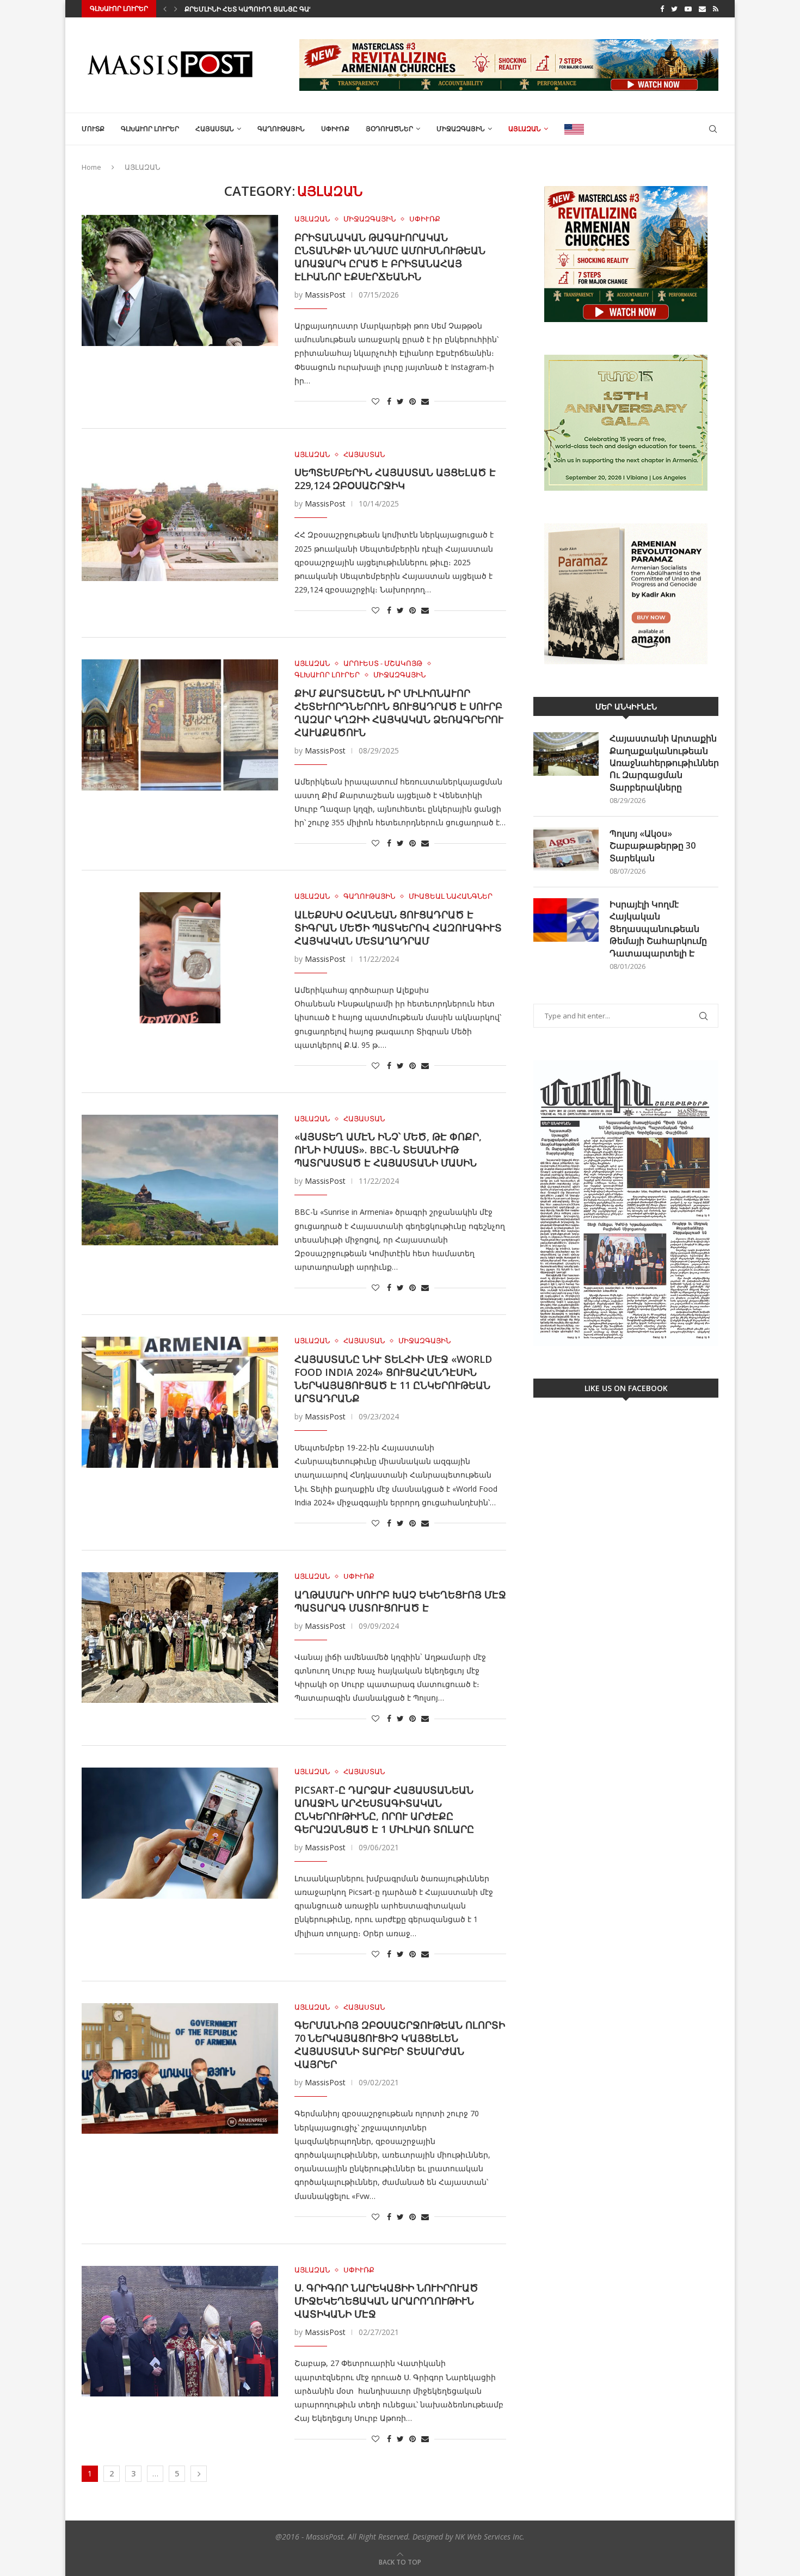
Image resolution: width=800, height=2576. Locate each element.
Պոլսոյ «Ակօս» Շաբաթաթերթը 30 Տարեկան (653, 846)
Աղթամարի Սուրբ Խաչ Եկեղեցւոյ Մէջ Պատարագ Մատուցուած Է (400, 1601)
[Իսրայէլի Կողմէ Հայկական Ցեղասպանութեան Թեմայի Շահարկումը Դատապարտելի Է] (566, 920)
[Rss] (716, 9)
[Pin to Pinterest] (413, 401)
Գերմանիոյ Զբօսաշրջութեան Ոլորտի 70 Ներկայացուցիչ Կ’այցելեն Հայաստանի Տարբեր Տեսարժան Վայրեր (400, 2044)
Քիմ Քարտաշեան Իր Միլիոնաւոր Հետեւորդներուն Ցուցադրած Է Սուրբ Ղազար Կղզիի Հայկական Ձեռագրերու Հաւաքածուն (399, 713)
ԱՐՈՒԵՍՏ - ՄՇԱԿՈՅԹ (383, 664)
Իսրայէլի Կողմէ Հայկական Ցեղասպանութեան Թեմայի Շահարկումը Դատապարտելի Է (658, 929)
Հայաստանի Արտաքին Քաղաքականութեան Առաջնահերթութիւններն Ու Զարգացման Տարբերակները (664, 763)
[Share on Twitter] (400, 401)
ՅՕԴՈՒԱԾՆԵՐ (389, 129)
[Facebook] (662, 9)
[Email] (702, 9)
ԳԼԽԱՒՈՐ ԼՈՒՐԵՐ (150, 129)
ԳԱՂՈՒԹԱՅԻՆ (281, 129)
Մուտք (93, 129)
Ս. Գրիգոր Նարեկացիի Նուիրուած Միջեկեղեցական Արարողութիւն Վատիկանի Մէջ (386, 2301)
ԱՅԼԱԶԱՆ (525, 129)
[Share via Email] (425, 401)
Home (91, 167)
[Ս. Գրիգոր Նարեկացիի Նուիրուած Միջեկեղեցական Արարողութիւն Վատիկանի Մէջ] (180, 2331)
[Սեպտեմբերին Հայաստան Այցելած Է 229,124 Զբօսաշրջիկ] (180, 516)
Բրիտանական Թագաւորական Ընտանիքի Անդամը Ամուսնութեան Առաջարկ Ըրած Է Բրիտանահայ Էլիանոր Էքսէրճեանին (390, 257)
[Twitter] (674, 9)
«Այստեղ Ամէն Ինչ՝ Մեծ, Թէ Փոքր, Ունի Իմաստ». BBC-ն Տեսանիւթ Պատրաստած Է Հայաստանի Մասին (388, 1150)
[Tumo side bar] (626, 423)
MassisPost (325, 295)
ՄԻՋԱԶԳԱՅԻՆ (461, 129)
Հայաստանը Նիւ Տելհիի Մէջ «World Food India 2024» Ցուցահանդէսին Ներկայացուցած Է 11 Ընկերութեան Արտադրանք (393, 1379)
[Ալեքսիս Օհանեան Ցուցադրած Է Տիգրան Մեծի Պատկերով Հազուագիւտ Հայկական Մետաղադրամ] (180, 957)
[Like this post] (376, 401)
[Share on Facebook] (389, 401)
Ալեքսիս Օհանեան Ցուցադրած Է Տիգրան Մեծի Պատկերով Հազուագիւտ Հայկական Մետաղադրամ (398, 928)
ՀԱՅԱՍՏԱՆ (215, 129)
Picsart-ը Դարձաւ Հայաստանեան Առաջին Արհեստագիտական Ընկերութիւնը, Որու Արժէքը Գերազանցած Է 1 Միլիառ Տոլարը (384, 1809)
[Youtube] (688, 9)
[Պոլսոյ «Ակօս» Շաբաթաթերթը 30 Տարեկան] (566, 849)
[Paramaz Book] (626, 594)
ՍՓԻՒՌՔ (335, 129)
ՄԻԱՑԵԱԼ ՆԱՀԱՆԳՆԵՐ (451, 897)
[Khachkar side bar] (626, 254)
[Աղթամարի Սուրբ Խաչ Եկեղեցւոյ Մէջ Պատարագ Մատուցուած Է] (180, 1638)
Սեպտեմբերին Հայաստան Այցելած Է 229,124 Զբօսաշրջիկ (395, 479)
